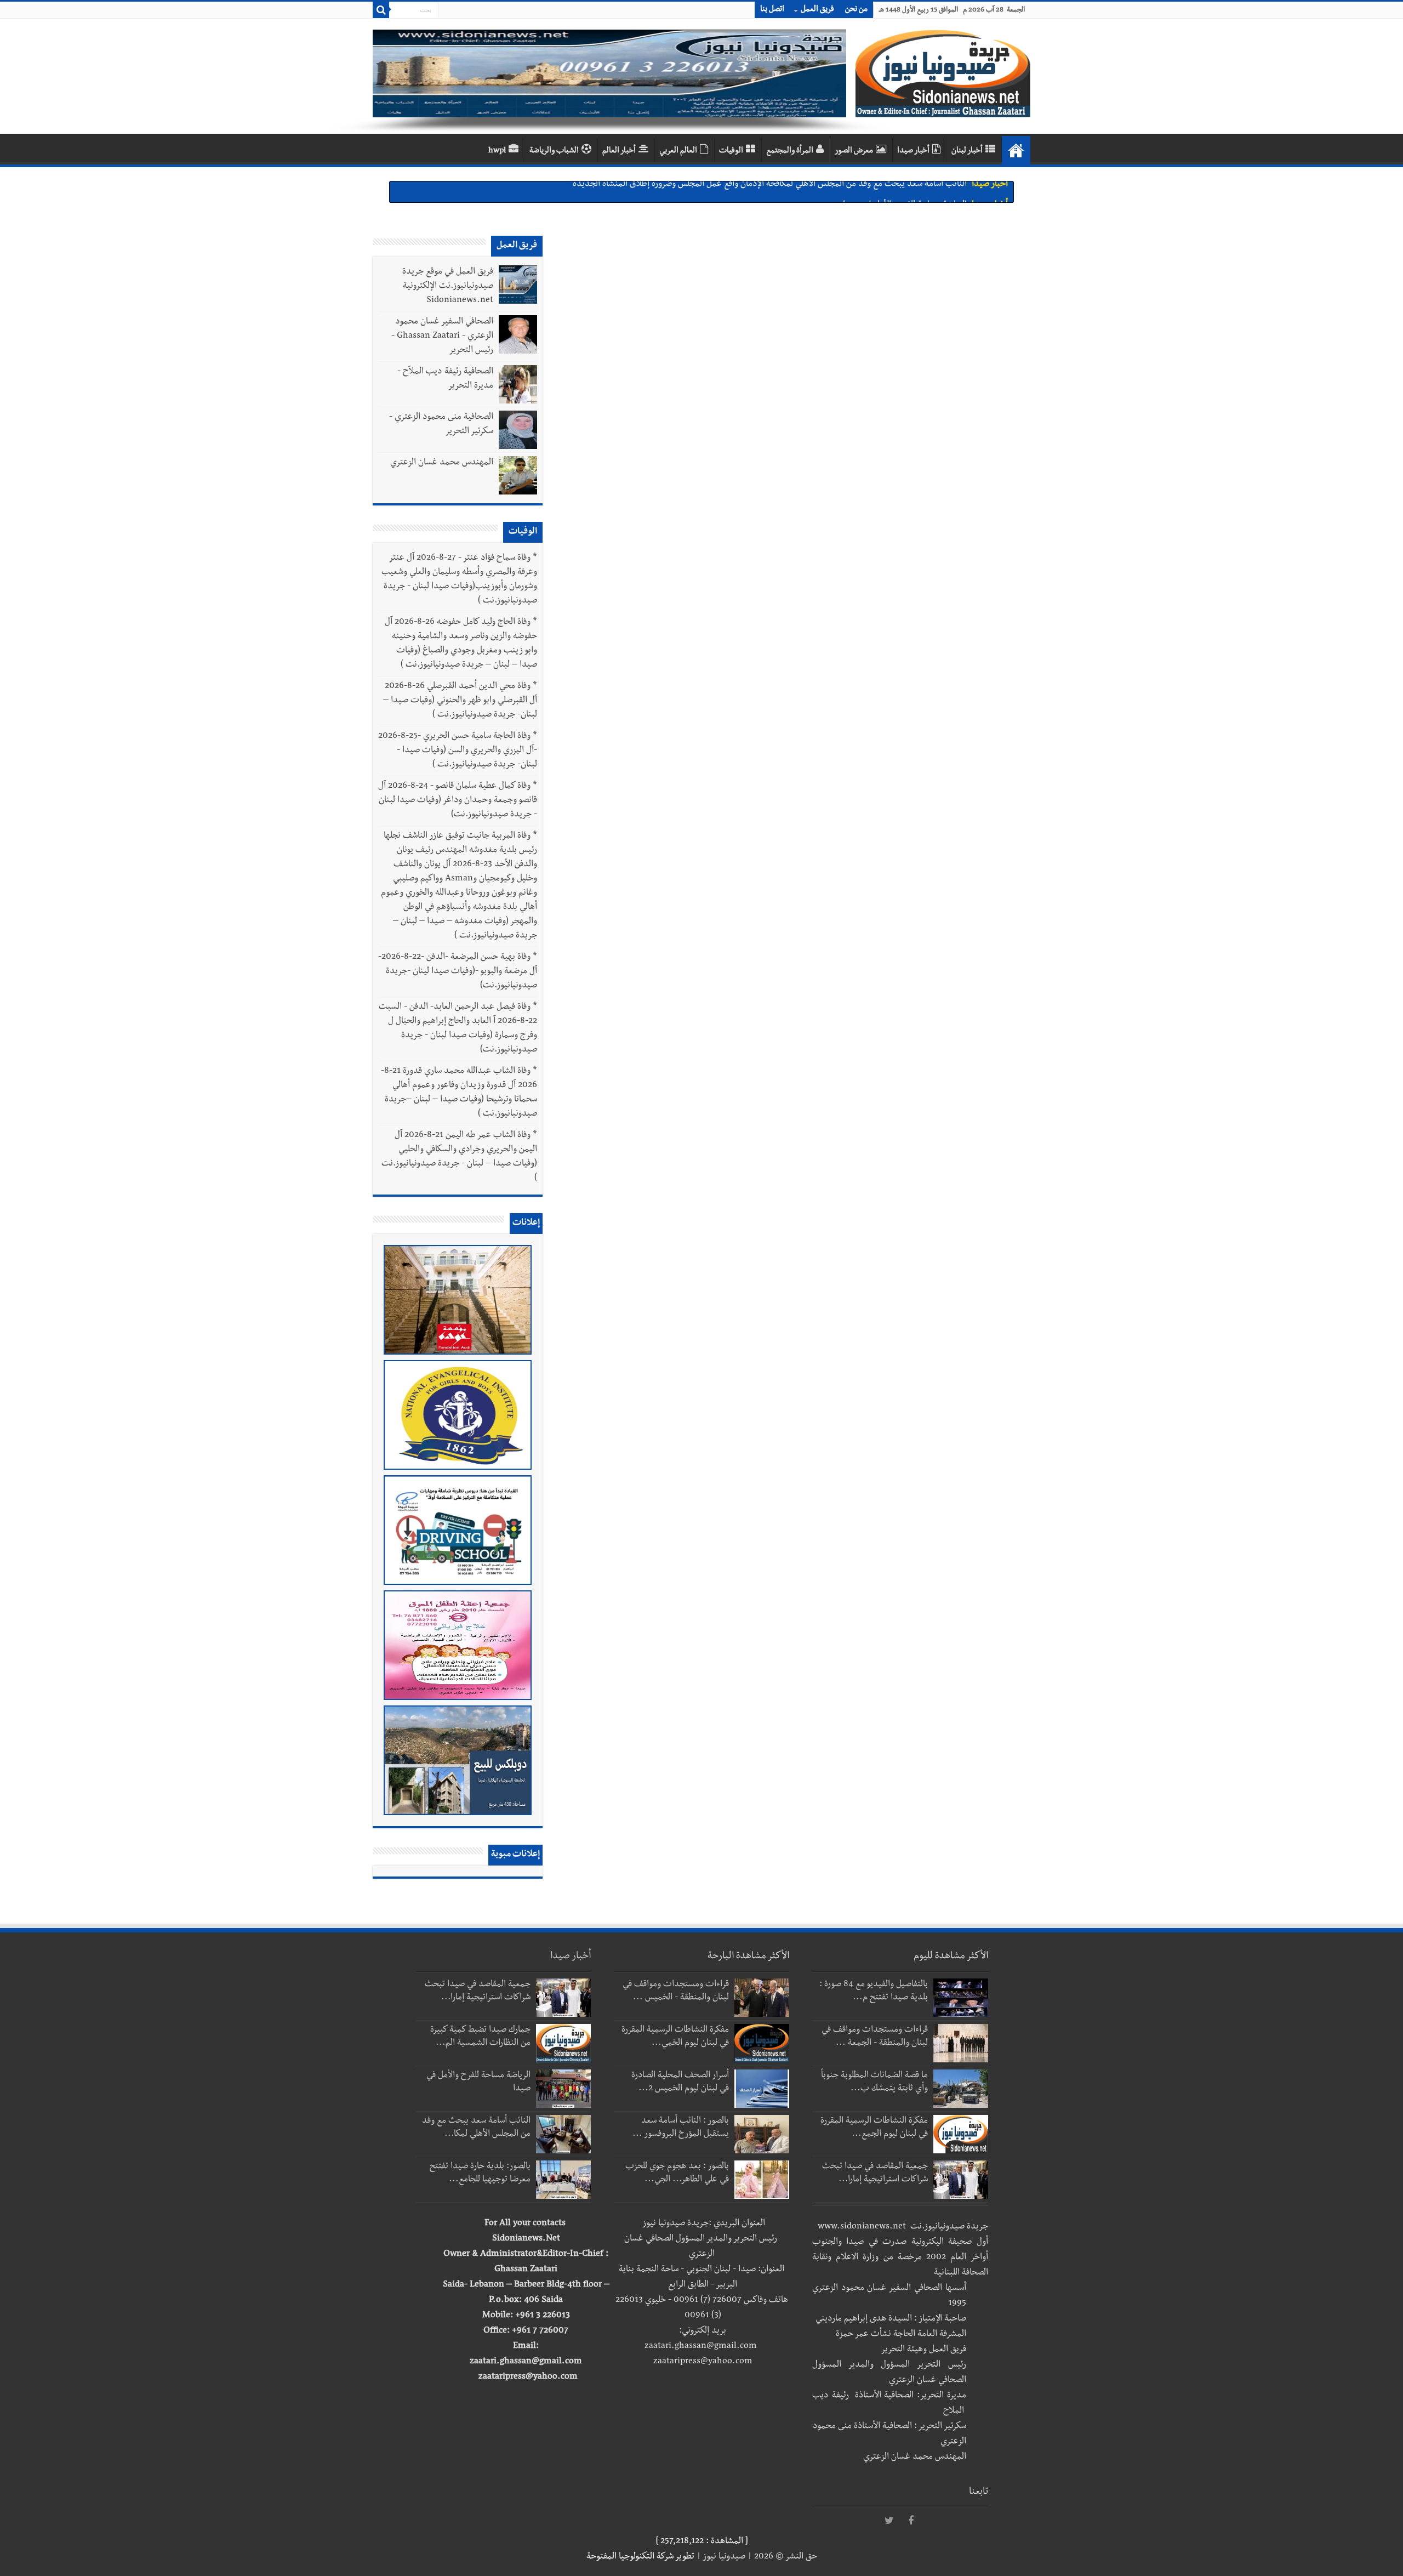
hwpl (497, 151)
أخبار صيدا (913, 151)
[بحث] (381, 10)
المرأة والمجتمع (790, 151)
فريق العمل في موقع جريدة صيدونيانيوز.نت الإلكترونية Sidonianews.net (448, 287)
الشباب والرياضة (554, 151)
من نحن (856, 10)
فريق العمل (817, 10)
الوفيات (731, 151)
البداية (1016, 150)
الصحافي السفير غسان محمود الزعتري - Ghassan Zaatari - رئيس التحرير (442, 337)
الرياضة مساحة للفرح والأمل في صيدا (905, 192)
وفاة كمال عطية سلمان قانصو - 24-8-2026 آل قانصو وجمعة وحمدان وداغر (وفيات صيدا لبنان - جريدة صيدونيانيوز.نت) (458, 801)
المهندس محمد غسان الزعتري (442, 463)
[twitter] (889, 2521)
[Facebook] (911, 2521)
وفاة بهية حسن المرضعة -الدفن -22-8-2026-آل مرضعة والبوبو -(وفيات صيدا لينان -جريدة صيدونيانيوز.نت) (458, 972)
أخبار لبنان (967, 151)
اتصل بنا (772, 10)
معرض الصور (854, 151)
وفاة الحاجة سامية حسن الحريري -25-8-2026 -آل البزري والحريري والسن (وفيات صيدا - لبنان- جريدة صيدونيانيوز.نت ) (458, 751)
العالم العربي (678, 151)
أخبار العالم (619, 151)
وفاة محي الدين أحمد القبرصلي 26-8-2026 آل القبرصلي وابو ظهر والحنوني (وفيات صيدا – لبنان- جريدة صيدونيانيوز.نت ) (460, 701)
